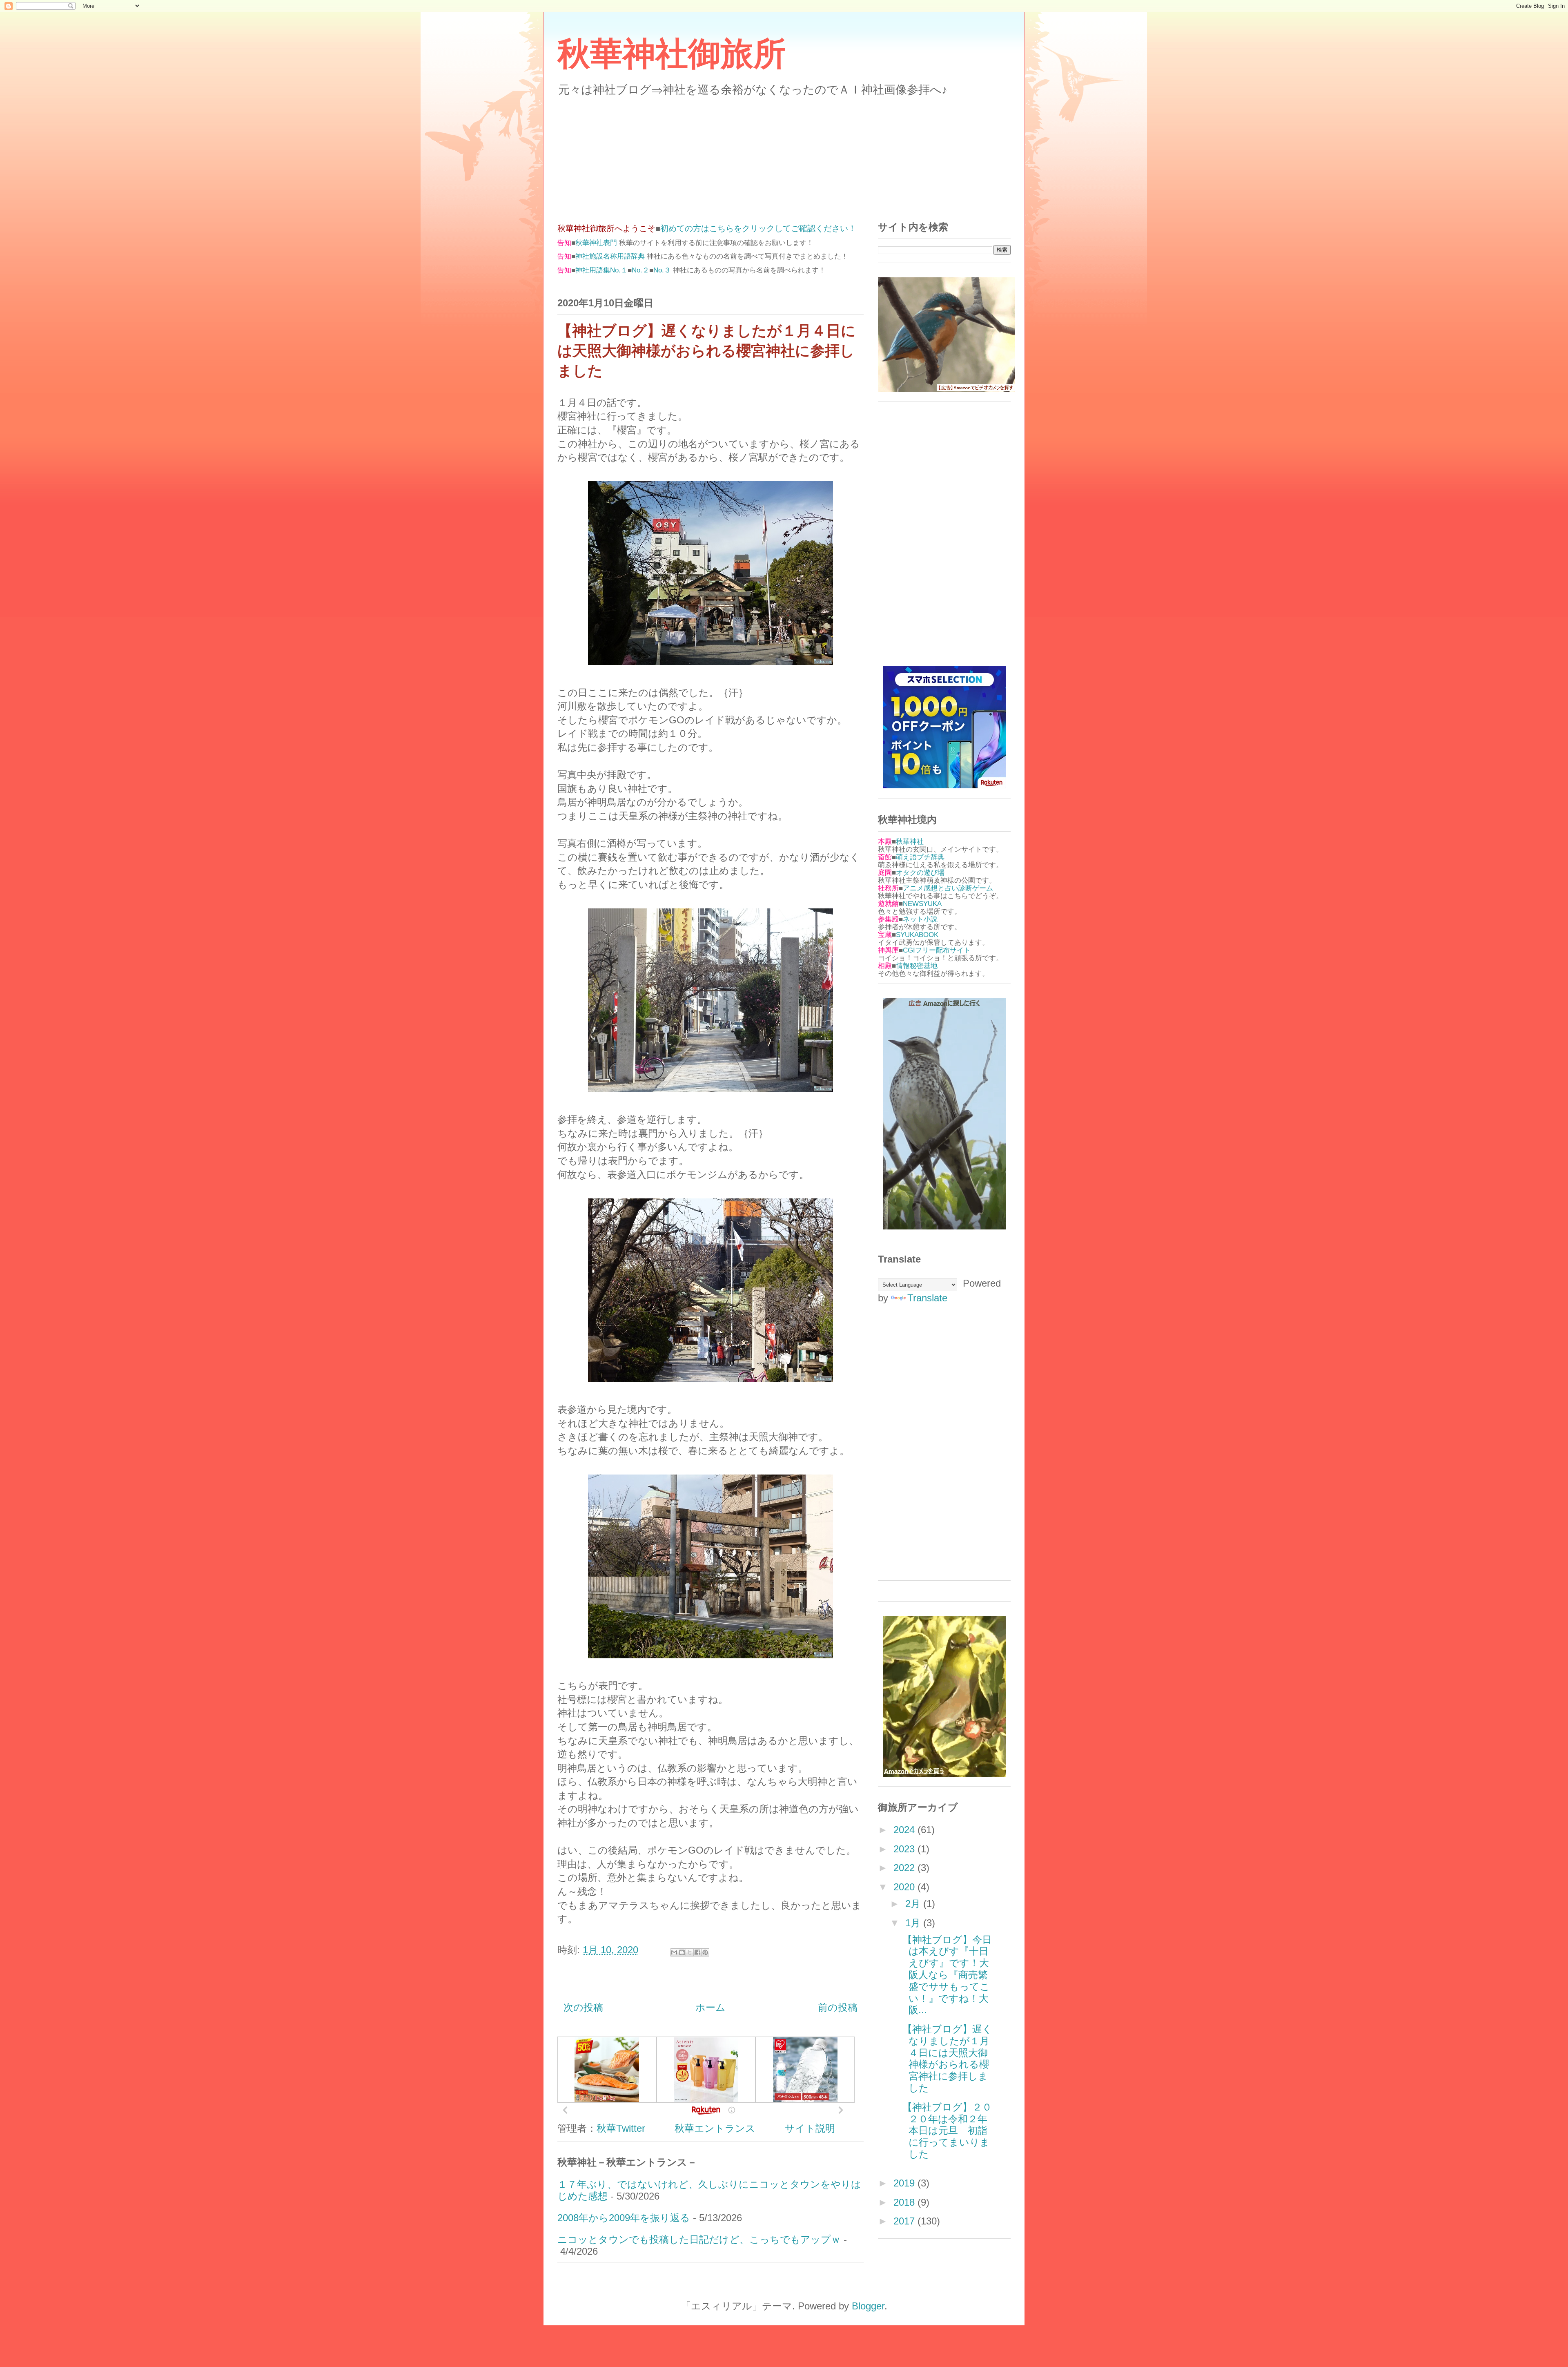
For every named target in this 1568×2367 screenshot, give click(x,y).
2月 (914, 1904)
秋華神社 (910, 842)
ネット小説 (920, 919)
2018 (905, 2202)
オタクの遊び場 (920, 873)
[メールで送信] (674, 1952)
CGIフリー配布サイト (937, 950)
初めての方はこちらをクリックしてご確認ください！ (758, 228)
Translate (927, 1298)
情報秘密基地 (917, 966)
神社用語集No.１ (601, 270)
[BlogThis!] (682, 1952)
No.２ (640, 270)
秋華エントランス (715, 2128)
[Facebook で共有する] (697, 1952)
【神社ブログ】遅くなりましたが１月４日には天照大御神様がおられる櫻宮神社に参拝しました (947, 2058)
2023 (905, 1849)
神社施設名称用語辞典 (610, 256)
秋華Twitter (621, 2128)
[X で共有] (690, 1952)
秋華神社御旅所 (672, 54)
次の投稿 (583, 2007)
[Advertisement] (784, 154)
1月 (914, 1923)
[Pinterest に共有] (705, 1952)
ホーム (710, 2007)
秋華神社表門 (596, 243)
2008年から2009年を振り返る (624, 2218)
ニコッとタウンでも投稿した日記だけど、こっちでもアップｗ (699, 2239)
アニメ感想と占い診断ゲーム (948, 888)
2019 (905, 2183)
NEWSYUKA (922, 904)
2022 (905, 1868)
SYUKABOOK (917, 935)
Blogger (868, 2306)
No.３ (662, 270)
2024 (905, 1830)
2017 (905, 2221)
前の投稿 (838, 2007)
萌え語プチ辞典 (920, 857)
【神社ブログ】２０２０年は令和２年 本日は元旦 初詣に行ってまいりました (950, 2131)
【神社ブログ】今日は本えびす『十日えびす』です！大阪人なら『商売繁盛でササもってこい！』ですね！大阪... (947, 1975)
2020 (905, 1887)
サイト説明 (810, 2128)
